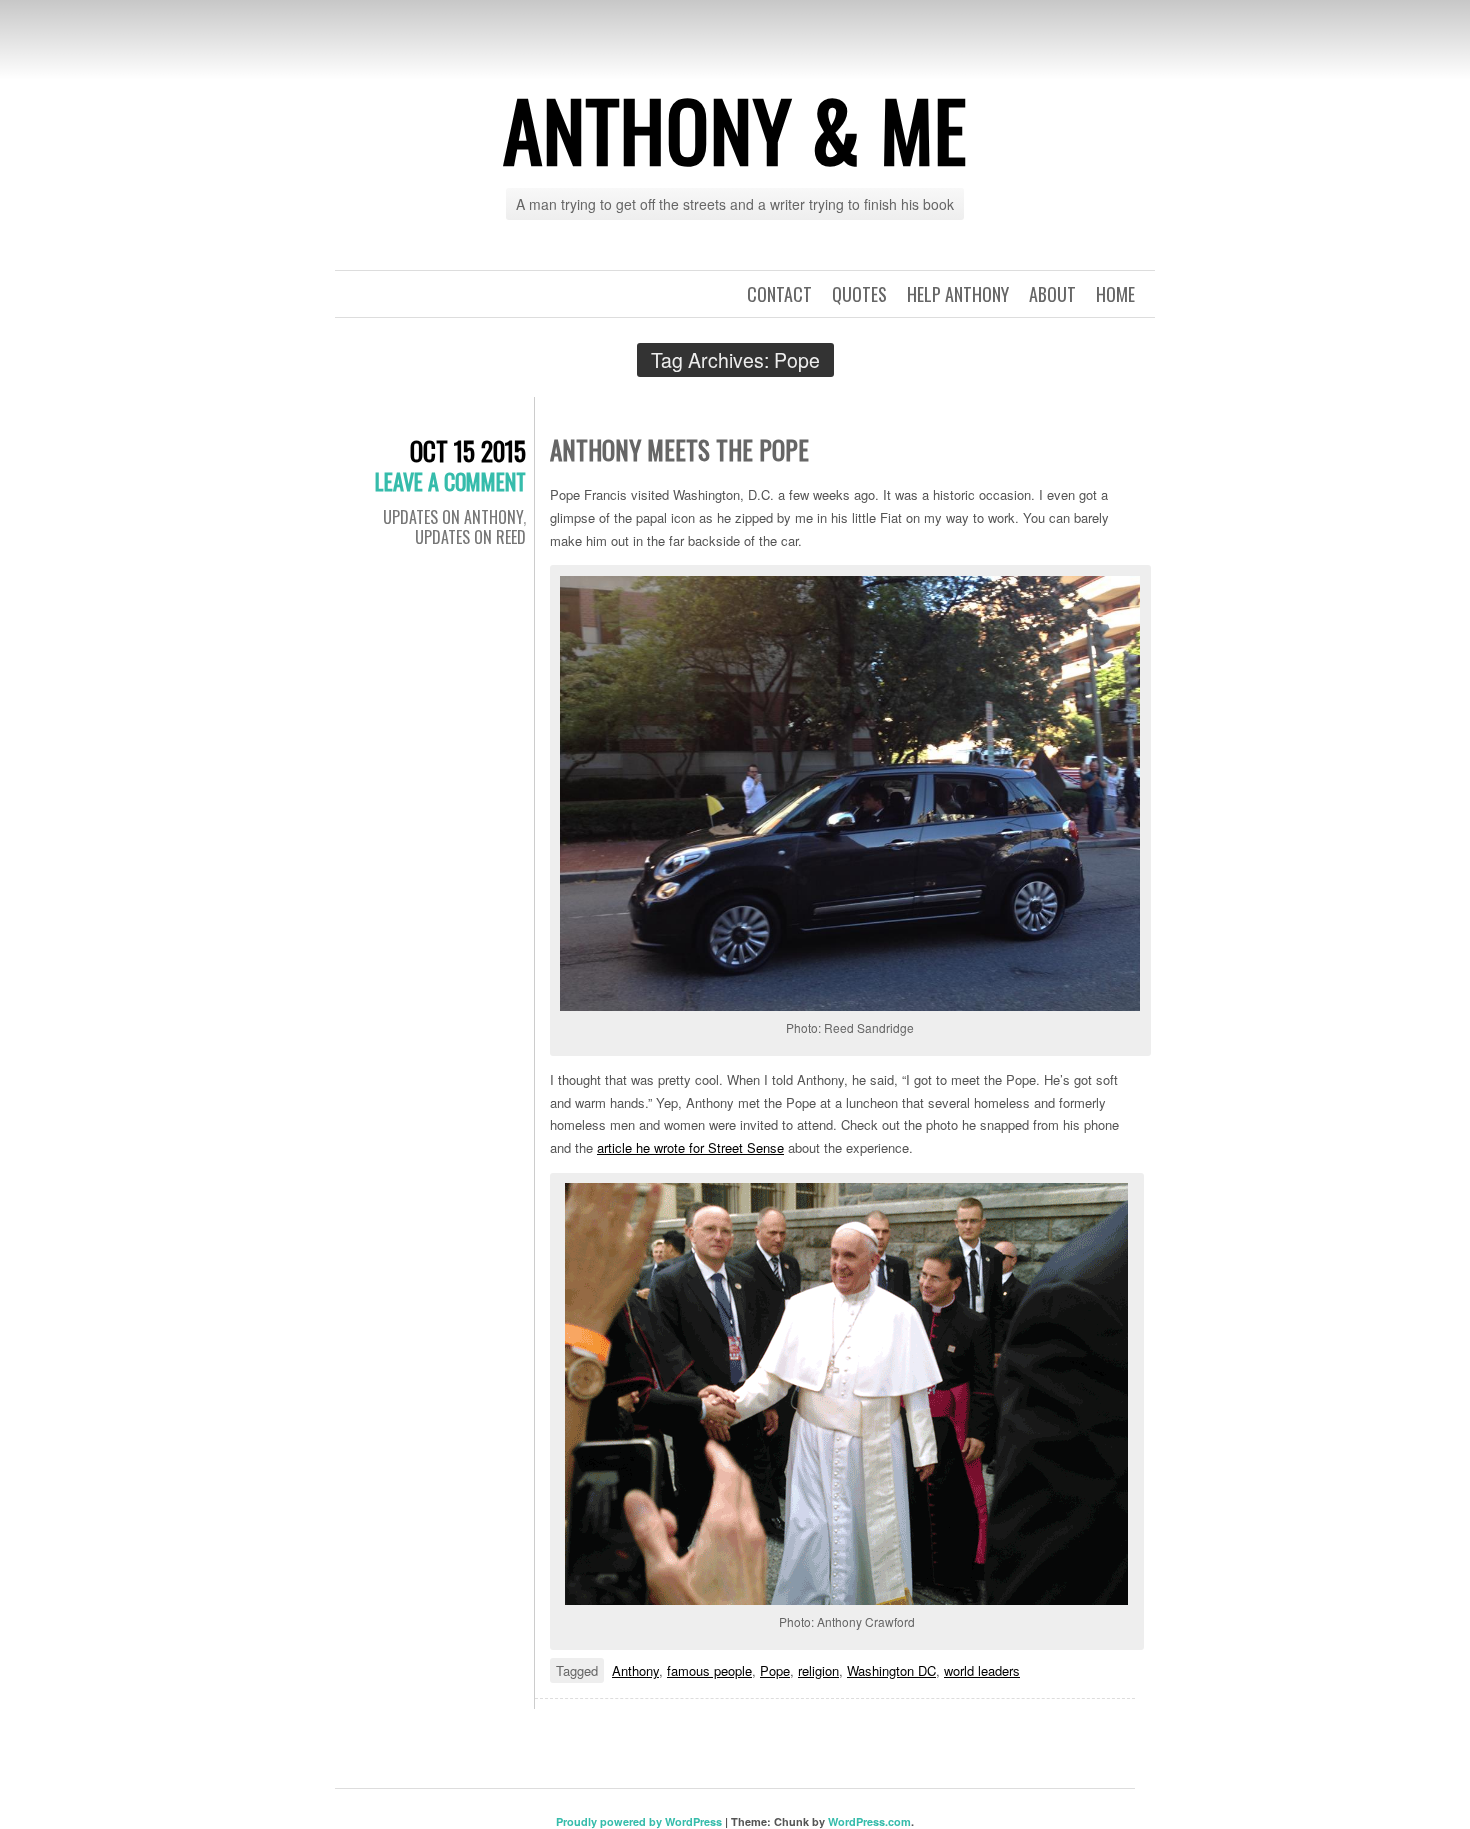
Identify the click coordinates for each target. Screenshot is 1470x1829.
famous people (709, 1670)
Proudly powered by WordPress (639, 1821)
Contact (779, 294)
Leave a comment (450, 481)
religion (818, 1670)
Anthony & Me (735, 129)
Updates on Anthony (453, 517)
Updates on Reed (470, 537)
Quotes (859, 294)
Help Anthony (958, 294)
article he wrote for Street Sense (690, 1147)
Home (1115, 294)
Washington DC (891, 1670)
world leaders (982, 1670)
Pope (775, 1670)
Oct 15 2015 (468, 450)
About (1052, 294)
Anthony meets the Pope (679, 449)
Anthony (635, 1670)
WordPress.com (869, 1821)
